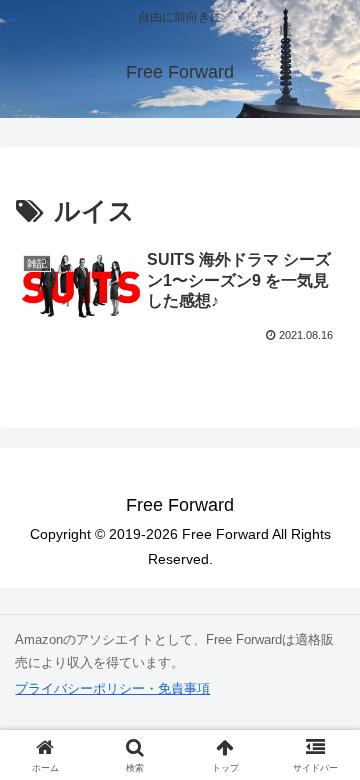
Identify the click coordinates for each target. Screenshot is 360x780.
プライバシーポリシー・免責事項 (112, 688)
